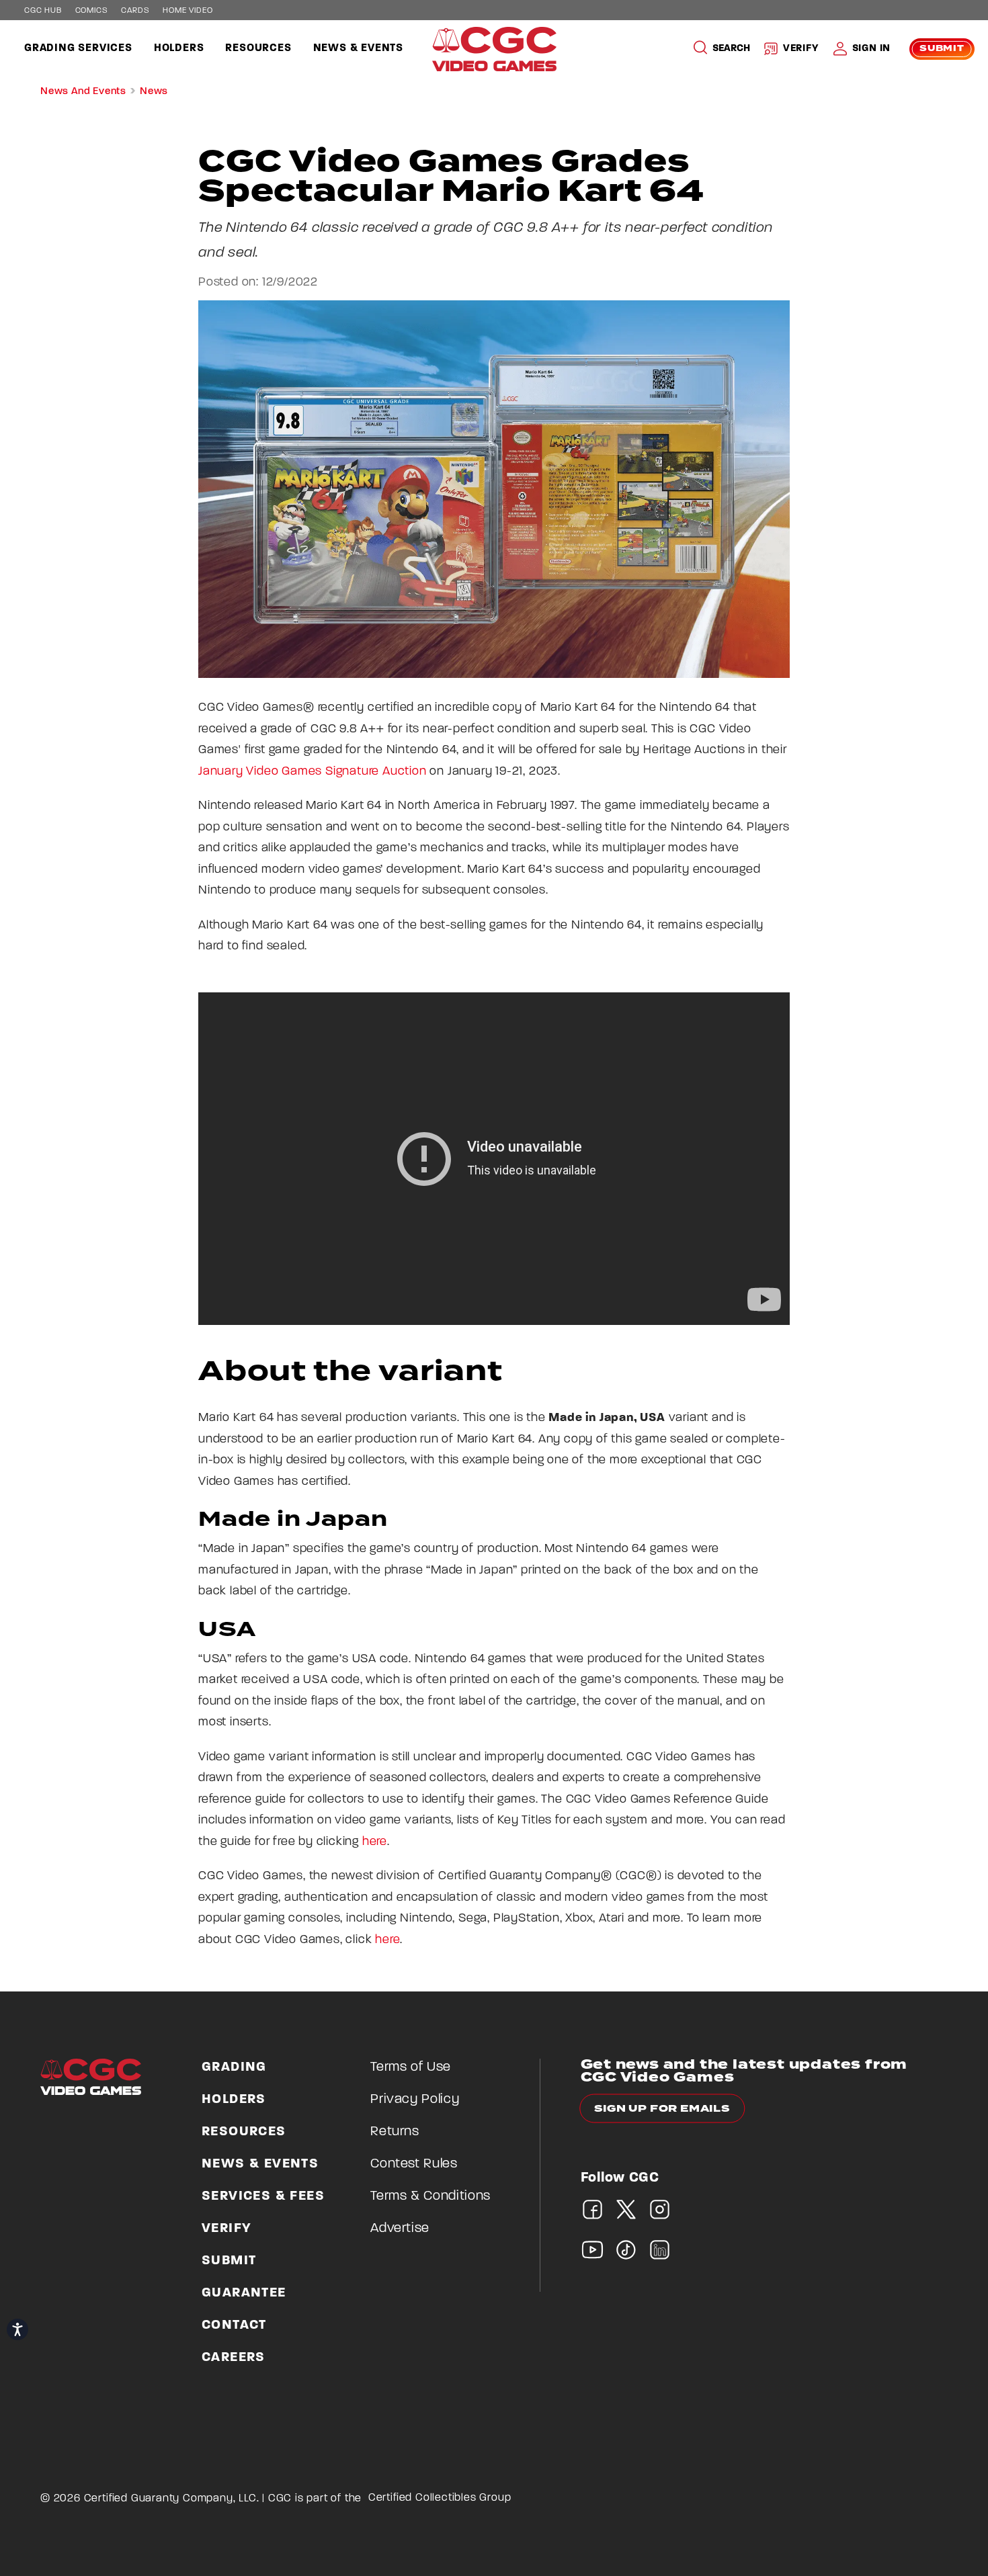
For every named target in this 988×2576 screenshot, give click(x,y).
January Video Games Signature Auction (313, 772)
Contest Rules (414, 2164)
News (154, 92)
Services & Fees (263, 2196)
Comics (92, 11)
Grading (234, 2067)
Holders (179, 48)
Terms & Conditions (430, 2196)
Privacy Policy (415, 2100)
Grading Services (78, 48)
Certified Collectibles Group (440, 2498)
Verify (801, 49)
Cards (135, 11)
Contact (234, 2325)
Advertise (400, 2229)
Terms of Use (411, 2067)
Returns (395, 2132)
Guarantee (244, 2293)
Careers (234, 2358)
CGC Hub (43, 11)
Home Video (188, 11)
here (375, 1842)
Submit (942, 49)
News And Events (83, 92)
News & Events (358, 48)
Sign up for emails (662, 2109)
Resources (258, 48)
